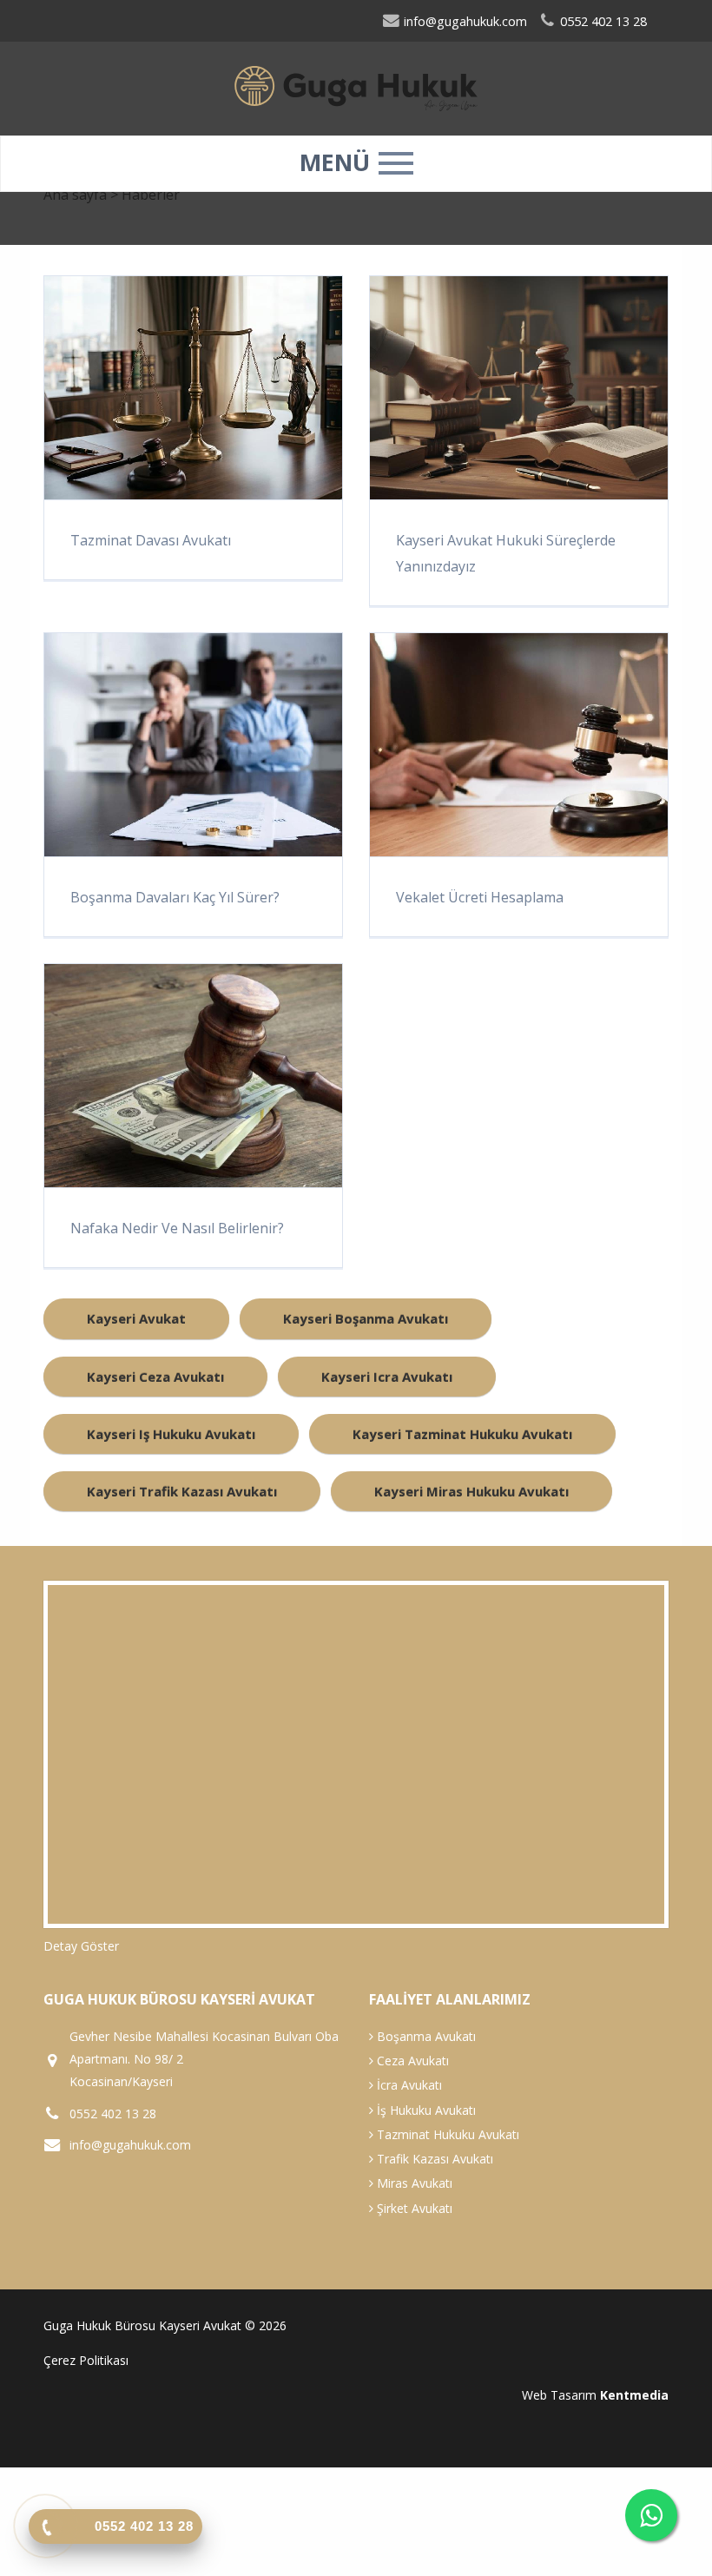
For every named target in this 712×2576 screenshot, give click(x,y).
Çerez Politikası (86, 2360)
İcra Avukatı (408, 2085)
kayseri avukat (136, 1318)
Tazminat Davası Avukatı (151, 540)
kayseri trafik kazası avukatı (182, 1491)
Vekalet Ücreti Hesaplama (480, 897)
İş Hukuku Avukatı (425, 2110)
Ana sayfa (75, 195)
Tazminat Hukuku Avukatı (446, 2134)
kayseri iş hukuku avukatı (171, 1434)
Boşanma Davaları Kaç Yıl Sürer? (175, 897)
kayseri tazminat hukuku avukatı (462, 1434)
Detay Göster (81, 1946)
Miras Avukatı (413, 2183)
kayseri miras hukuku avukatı (471, 1491)
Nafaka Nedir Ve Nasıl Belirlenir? (177, 1228)
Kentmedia (634, 2395)
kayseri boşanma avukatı (366, 1318)
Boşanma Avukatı (425, 2036)
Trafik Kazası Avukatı (433, 2159)
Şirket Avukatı (413, 2208)
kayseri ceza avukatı (155, 1377)
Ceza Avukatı (411, 2061)
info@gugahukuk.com (464, 21)
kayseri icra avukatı (387, 1377)
